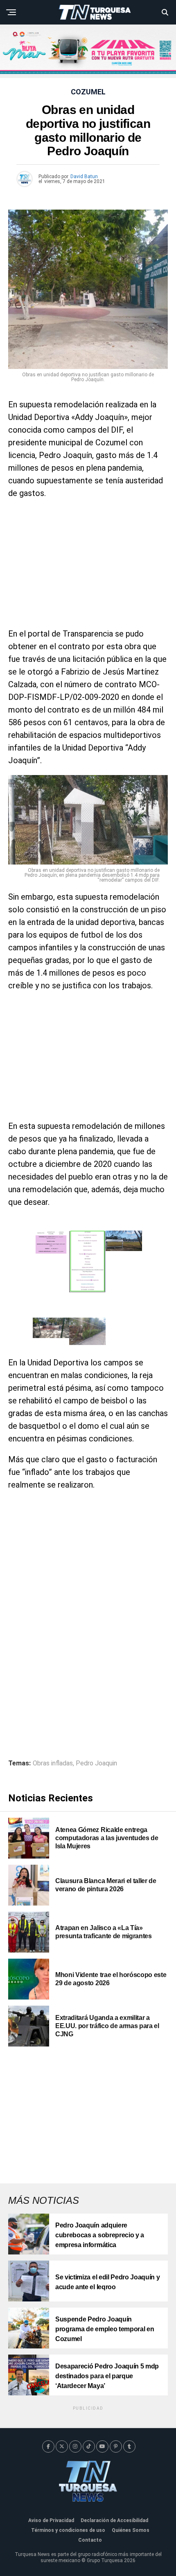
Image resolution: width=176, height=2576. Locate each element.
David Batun (84, 176)
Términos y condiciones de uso (68, 2530)
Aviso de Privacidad (51, 2520)
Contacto (90, 2540)
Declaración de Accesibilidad (114, 2520)
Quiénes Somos (131, 2530)
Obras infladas (53, 1763)
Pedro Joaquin (96, 1763)
